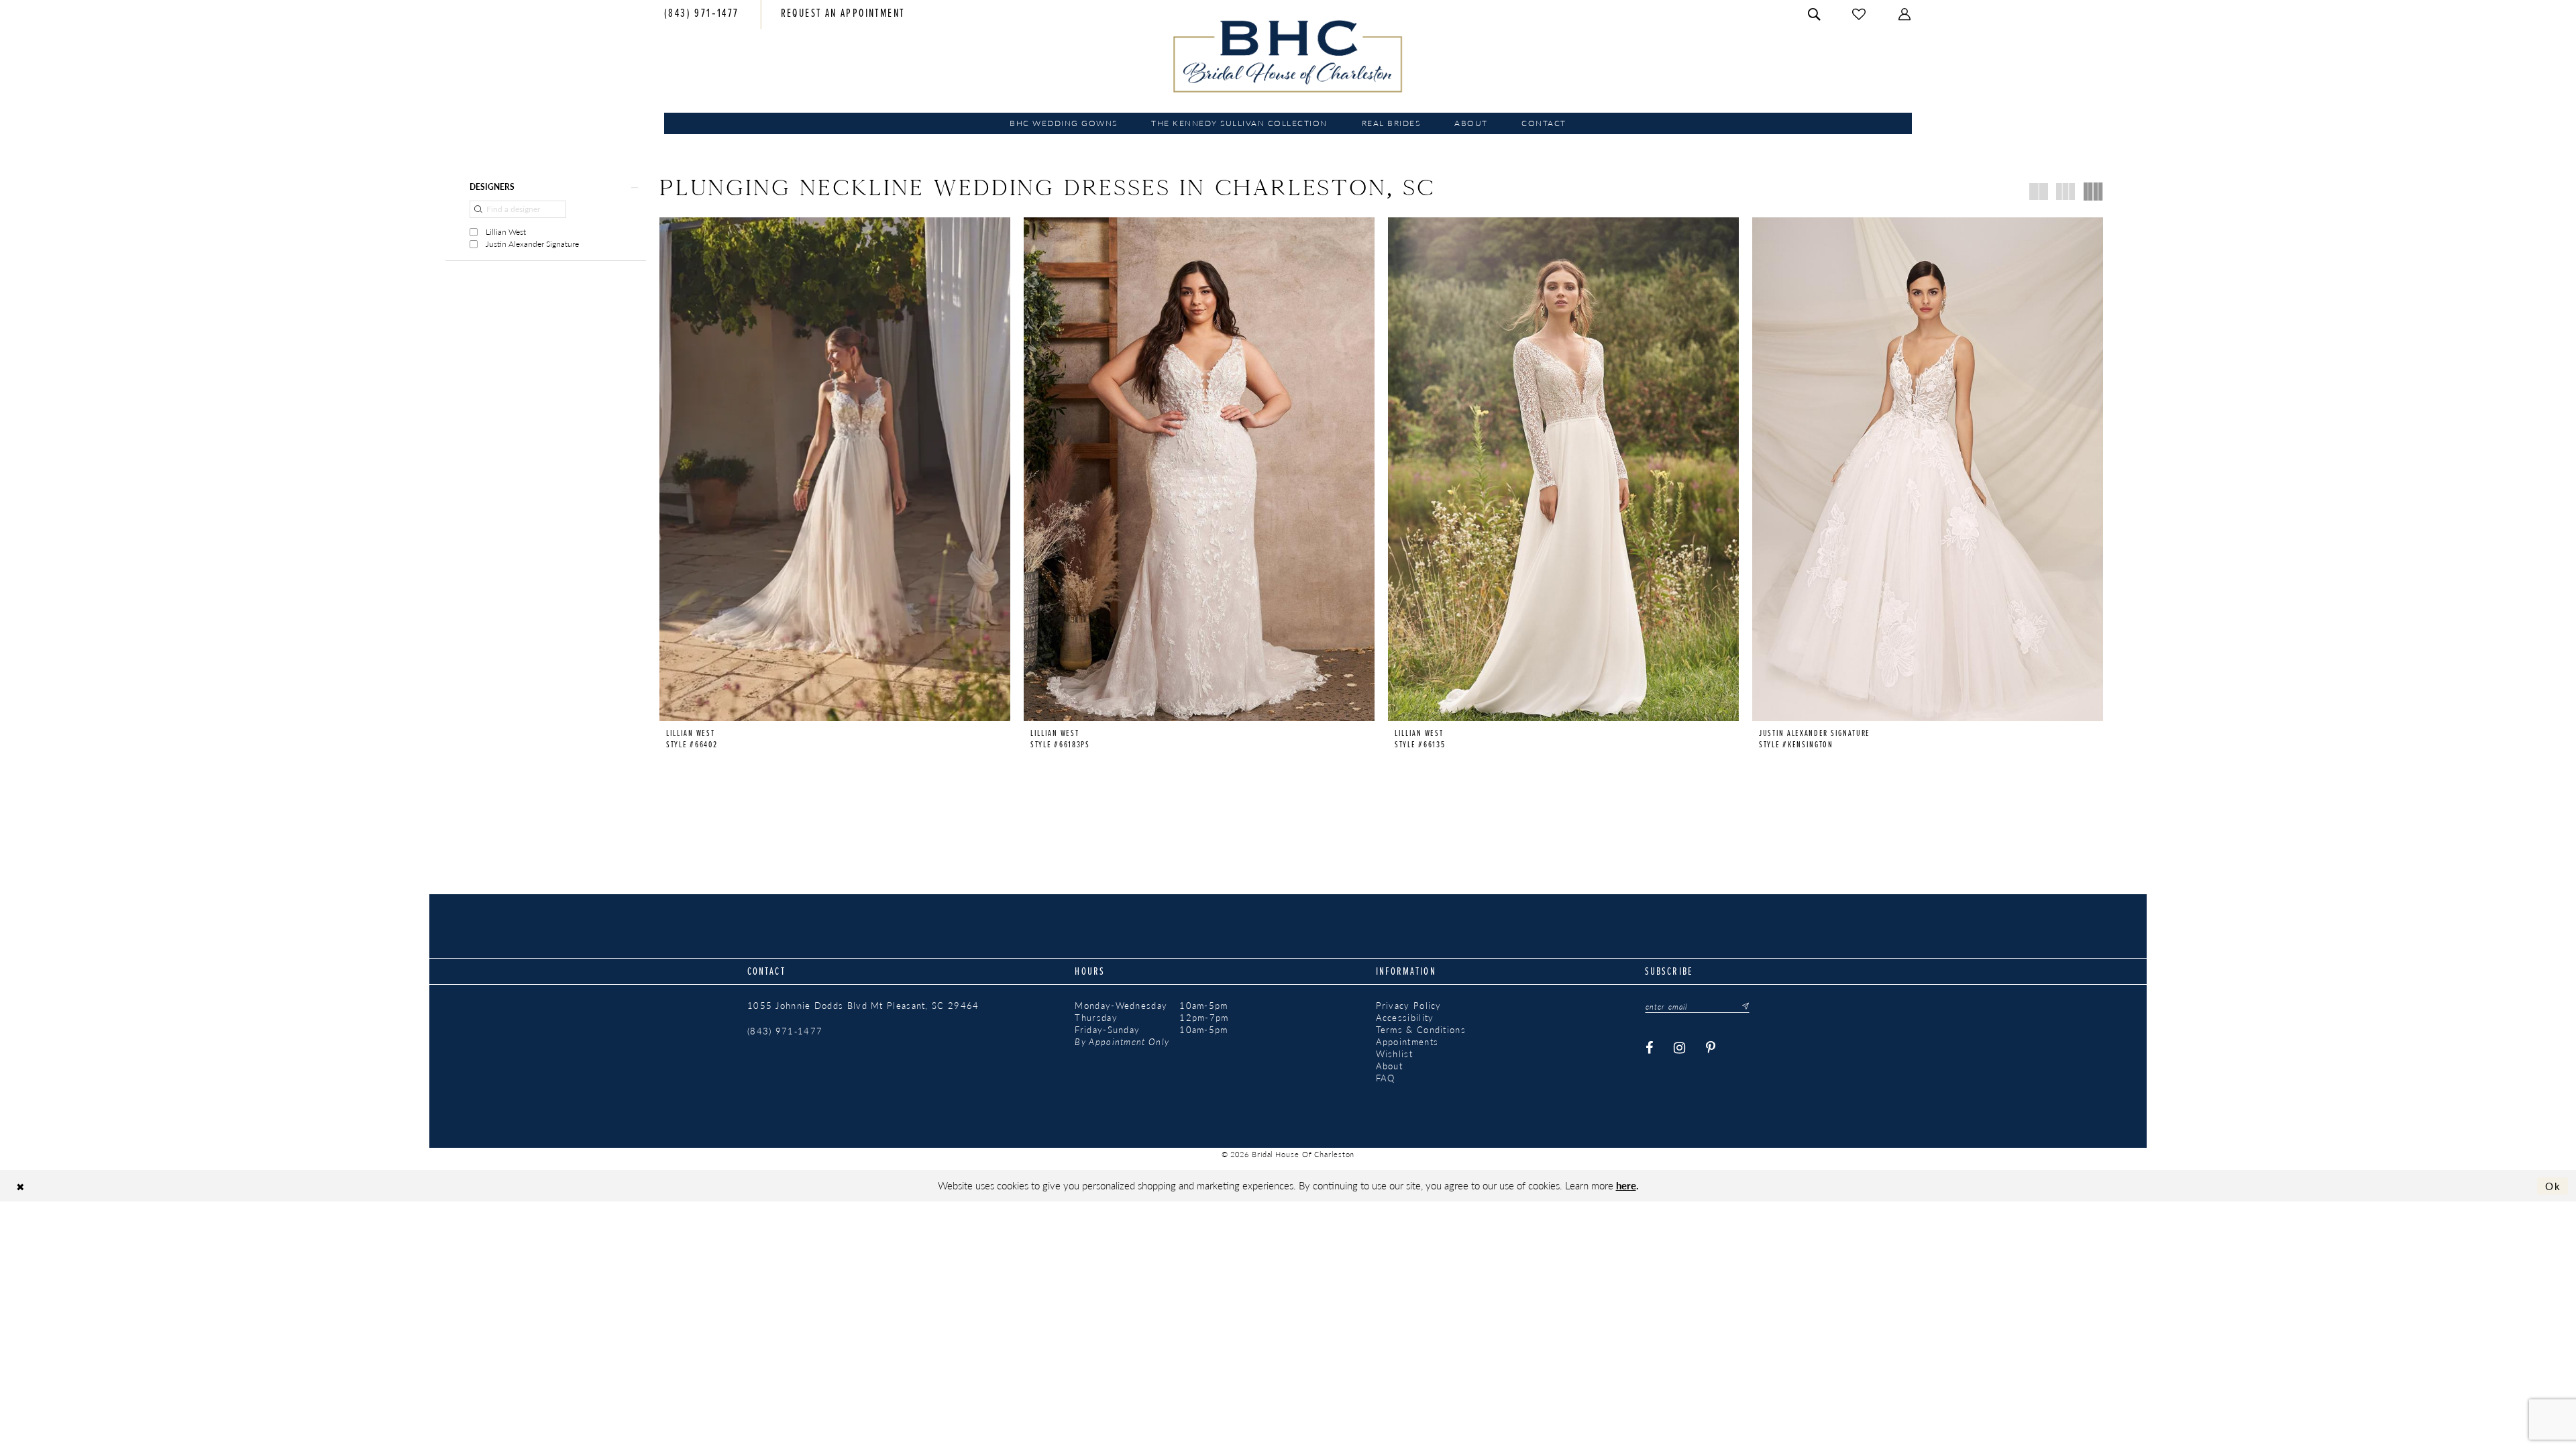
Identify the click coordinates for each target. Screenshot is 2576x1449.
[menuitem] (702, 15)
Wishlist (1394, 1054)
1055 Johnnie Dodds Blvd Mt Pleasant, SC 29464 (863, 1006)
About (1390, 1066)
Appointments (1407, 1042)
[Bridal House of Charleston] (1288, 56)
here (1626, 1185)
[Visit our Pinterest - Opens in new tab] (1711, 1048)
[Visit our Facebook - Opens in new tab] (1650, 1048)
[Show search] (1815, 14)
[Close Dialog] (20, 1186)
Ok (2553, 1186)
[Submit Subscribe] (1741, 1006)
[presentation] (835, 469)
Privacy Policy (1409, 1006)
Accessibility (1405, 1018)
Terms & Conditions (1421, 1030)
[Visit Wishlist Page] (1860, 14)
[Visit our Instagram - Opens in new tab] (1680, 1048)
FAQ (1386, 1078)
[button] (1905, 14)
